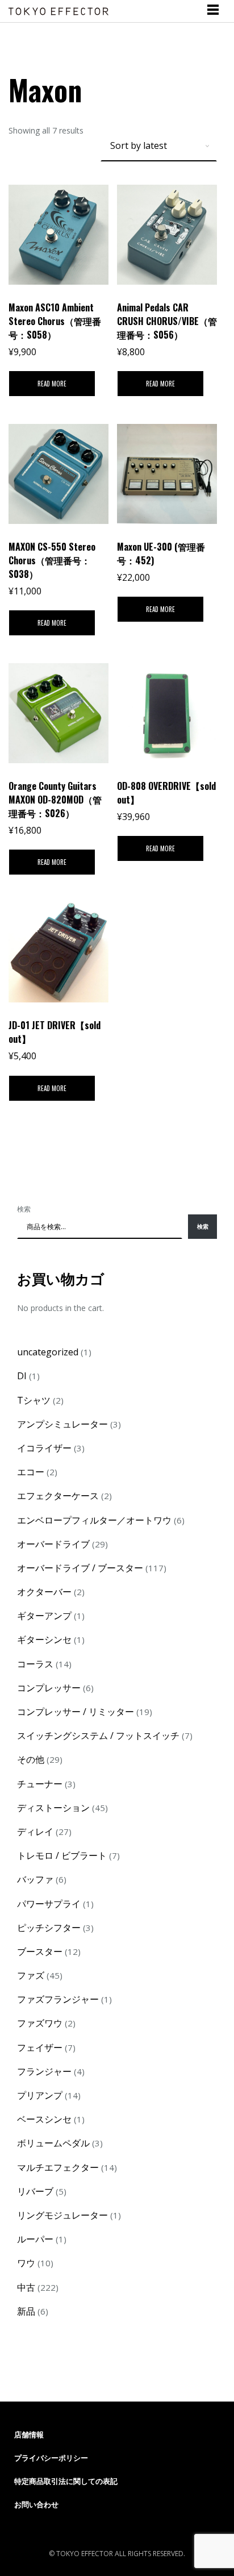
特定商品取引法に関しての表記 (66, 2481)
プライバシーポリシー (51, 2458)
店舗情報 (29, 2434)
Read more (52, 384)
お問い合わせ (36, 2504)
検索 (24, 1209)
